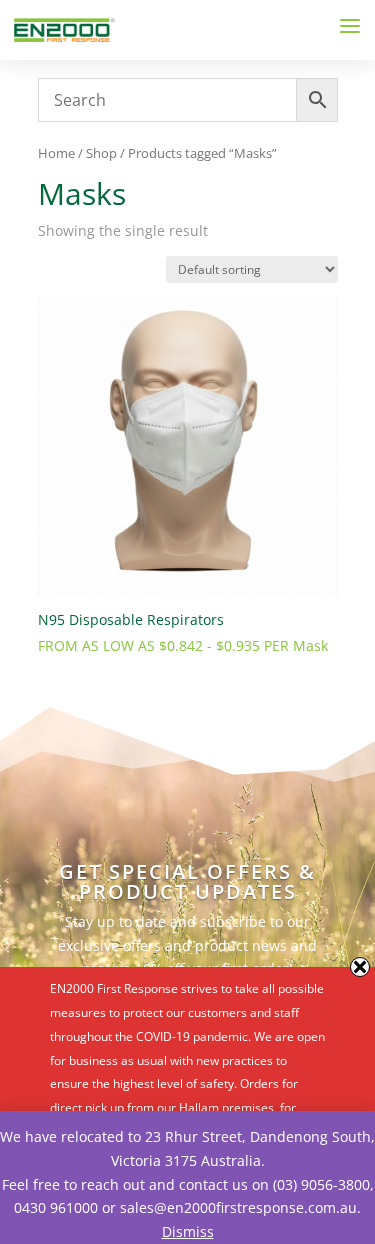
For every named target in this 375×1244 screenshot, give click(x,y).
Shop (101, 153)
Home (56, 153)
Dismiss (188, 1231)
